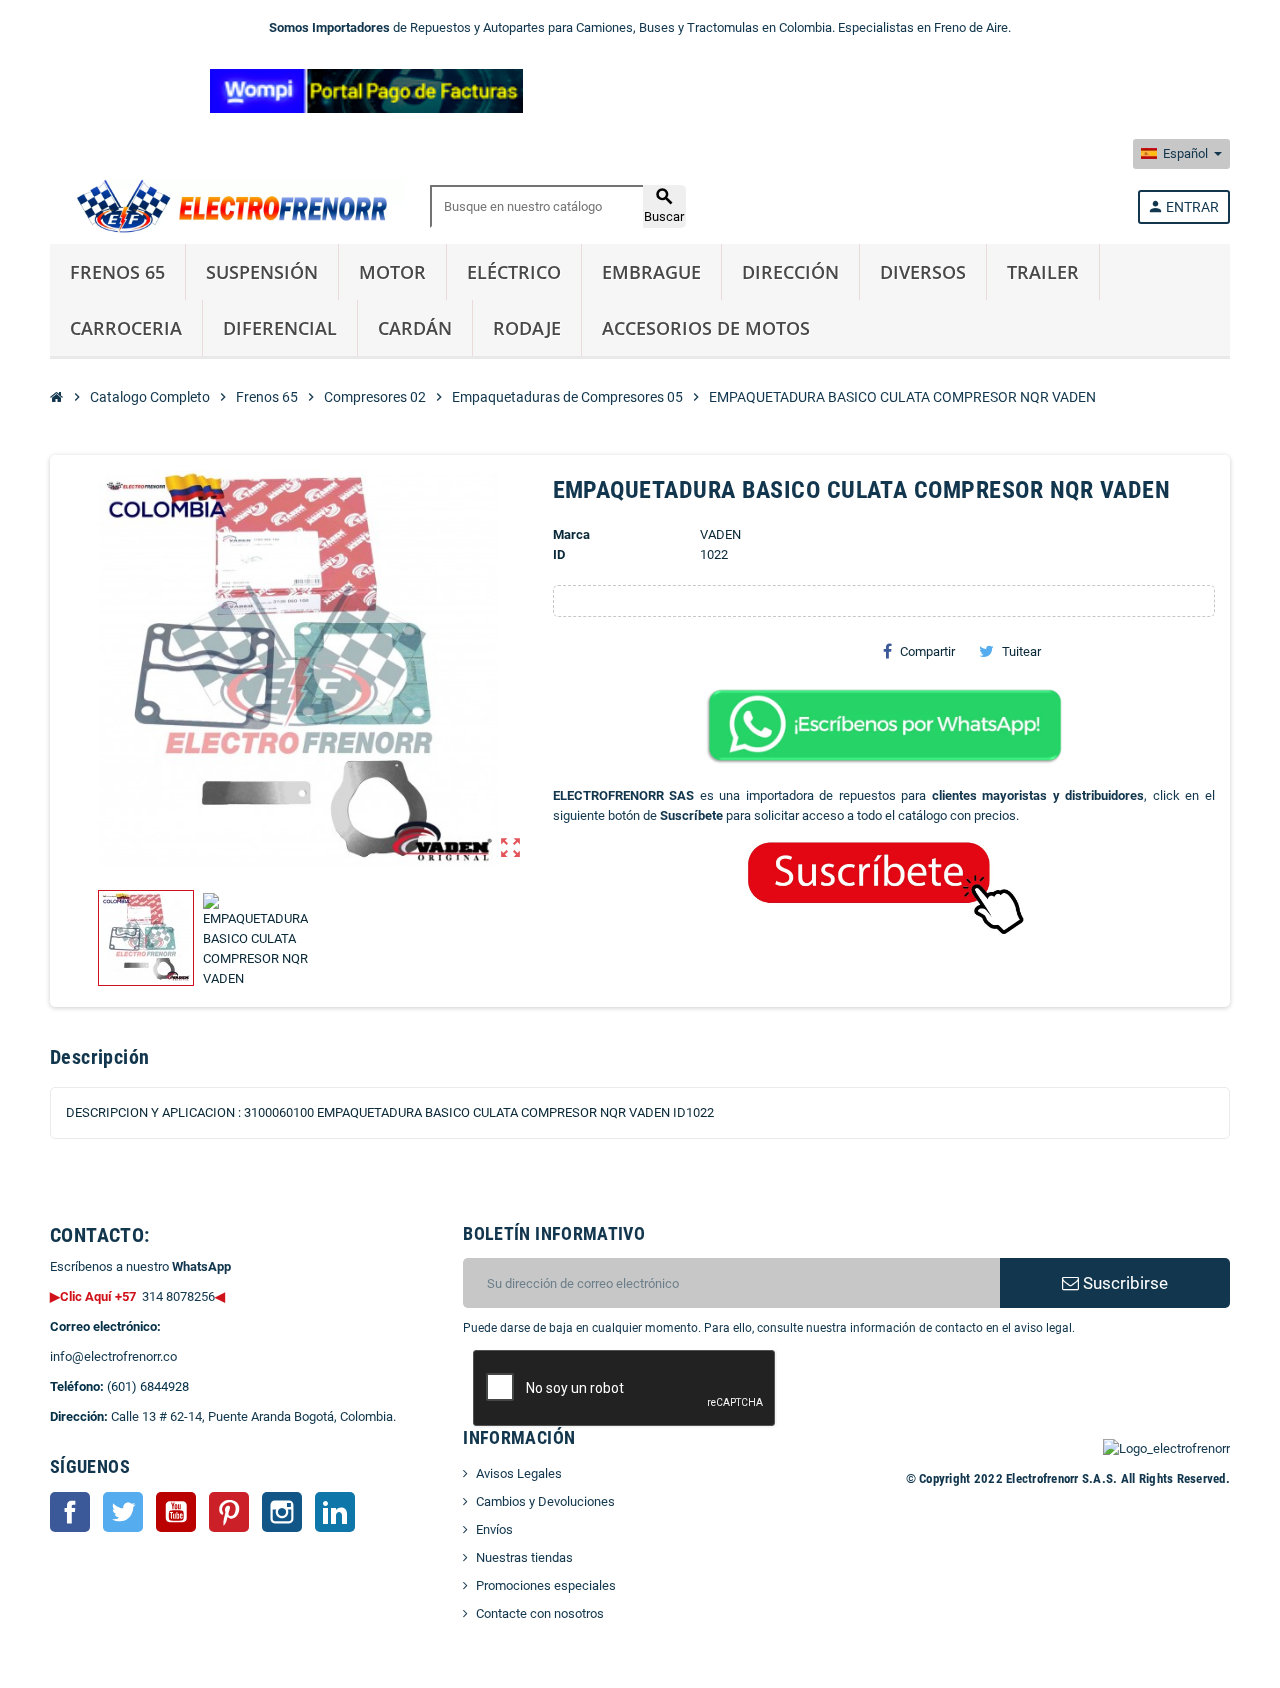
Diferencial (280, 328)
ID (559, 554)
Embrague (651, 272)
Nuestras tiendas (524, 1557)
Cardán (415, 328)
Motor (392, 272)
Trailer (1043, 272)
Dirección (790, 272)
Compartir (927, 651)
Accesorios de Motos (706, 328)
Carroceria (126, 328)
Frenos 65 (117, 272)
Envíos (494, 1529)
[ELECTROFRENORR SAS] (227, 205)
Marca (571, 534)
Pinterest (229, 1512)
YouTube (176, 1512)
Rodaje (527, 328)
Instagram (282, 1512)
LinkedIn (335, 1512)
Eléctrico (514, 272)
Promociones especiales (546, 1585)
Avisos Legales (519, 1473)
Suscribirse (1123, 1283)
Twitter (123, 1512)
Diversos (923, 272)
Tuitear (1021, 651)
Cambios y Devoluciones (545, 1501)
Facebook (70, 1512)
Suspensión (262, 272)
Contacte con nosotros (540, 1613)
